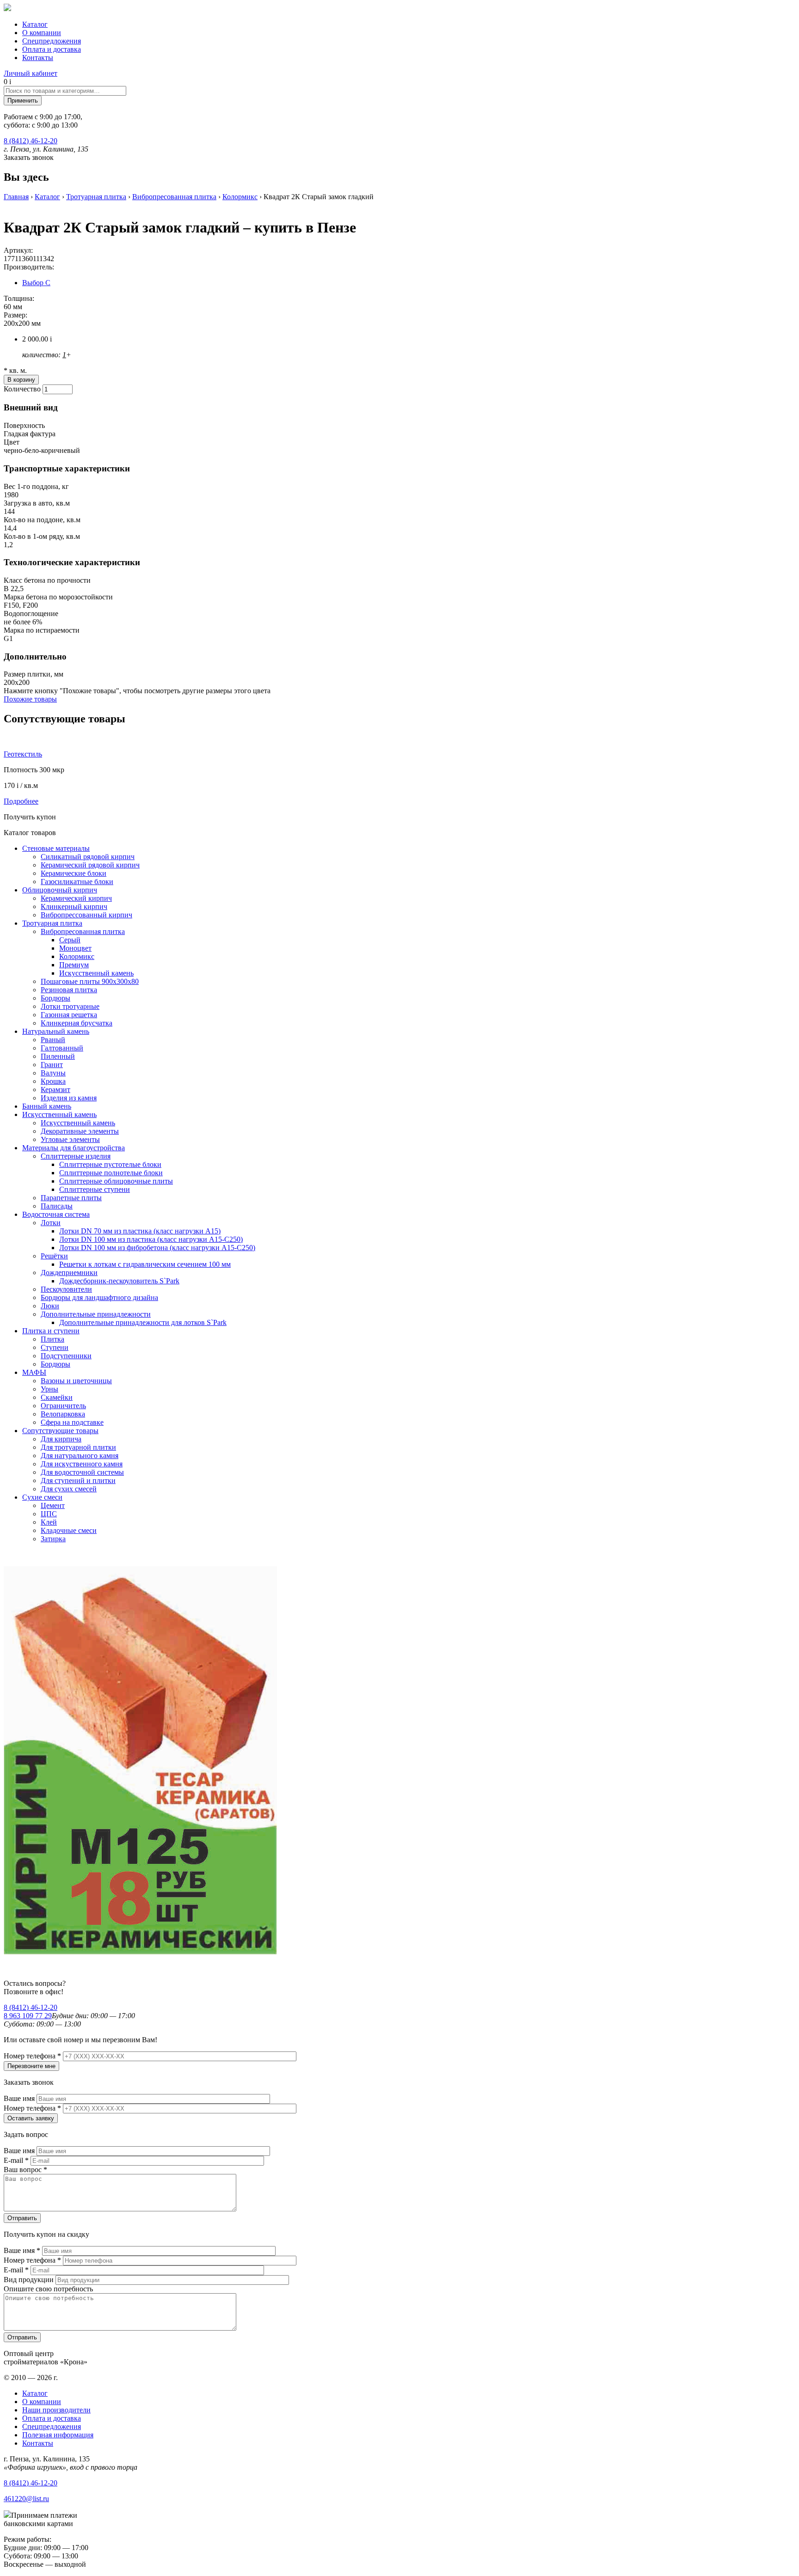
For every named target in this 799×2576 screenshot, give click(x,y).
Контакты (38, 58)
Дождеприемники (69, 1273)
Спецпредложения (52, 41)
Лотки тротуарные (70, 1006)
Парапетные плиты (71, 1198)
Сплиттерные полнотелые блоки (111, 1173)
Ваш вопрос (25, 2170)
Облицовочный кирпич (60, 890)
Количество (23, 389)
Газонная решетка (69, 1015)
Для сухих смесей (69, 1489)
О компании (42, 33)
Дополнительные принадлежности (96, 1314)
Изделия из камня (69, 1098)
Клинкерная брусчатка (77, 1023)
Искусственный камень (96, 973)
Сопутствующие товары (60, 1431)
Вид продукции (30, 2280)
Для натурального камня (80, 1456)
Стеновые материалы (56, 848)
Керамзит (55, 1090)
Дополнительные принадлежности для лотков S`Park (143, 1322)
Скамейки (57, 1397)
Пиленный (58, 1056)
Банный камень (47, 1106)
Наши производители (56, 2410)
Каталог (35, 24)
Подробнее (21, 801)
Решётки (54, 1256)
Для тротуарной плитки (78, 1447)
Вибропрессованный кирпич (86, 915)
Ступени (55, 1347)
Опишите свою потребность (48, 2289)
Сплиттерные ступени (95, 1189)
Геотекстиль (23, 754)
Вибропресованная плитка (174, 197)
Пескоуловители (66, 1289)
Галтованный (62, 1048)
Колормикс (240, 197)
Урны (49, 1389)
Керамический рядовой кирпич (90, 865)
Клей (49, 1522)
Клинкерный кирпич (74, 906)
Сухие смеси (42, 1497)
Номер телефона (32, 2056)
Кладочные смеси (69, 1530)
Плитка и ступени (51, 1331)
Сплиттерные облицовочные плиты (116, 1181)
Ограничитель (63, 1406)
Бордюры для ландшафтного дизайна (99, 1297)
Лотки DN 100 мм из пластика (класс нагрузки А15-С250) (151, 1239)
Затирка (53, 1539)
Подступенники (66, 1356)
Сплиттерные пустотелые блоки (110, 1164)
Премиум (74, 965)
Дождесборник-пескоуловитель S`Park (119, 1281)
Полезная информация (58, 2435)
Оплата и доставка (52, 49)
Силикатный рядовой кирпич (88, 857)
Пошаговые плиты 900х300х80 (90, 981)
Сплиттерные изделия (76, 1156)
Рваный (53, 1040)
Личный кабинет (31, 73)
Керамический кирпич (76, 898)
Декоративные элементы (80, 1131)
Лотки (51, 1223)
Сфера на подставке (72, 1422)
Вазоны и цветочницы (76, 1381)
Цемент (53, 1505)
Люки (50, 1306)
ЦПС (49, 1514)
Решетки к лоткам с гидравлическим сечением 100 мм (145, 1264)
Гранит (52, 1065)
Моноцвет (75, 948)
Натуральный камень (56, 1031)
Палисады (57, 1206)
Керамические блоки (74, 873)
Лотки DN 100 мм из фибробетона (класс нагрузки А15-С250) (157, 1248)
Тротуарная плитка (96, 197)
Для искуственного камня (82, 1464)
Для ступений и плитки (78, 1480)
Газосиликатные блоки (77, 882)
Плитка (52, 1339)
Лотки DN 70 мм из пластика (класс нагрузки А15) (140, 1231)
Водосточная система (56, 1214)
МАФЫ (34, 1372)
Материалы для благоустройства (74, 1148)
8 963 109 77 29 (28, 2016)
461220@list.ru (26, 2499)
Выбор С (36, 283)
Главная (16, 197)
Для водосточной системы (82, 1472)
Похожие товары (30, 699)
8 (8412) (31, 2007)
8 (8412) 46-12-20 (31, 141)
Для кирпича (61, 1439)
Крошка (53, 1081)
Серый (70, 940)
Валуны (53, 1073)
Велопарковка (63, 1414)
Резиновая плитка (69, 990)
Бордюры (55, 998)
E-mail (16, 2160)
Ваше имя (20, 2098)
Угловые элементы (70, 1139)
